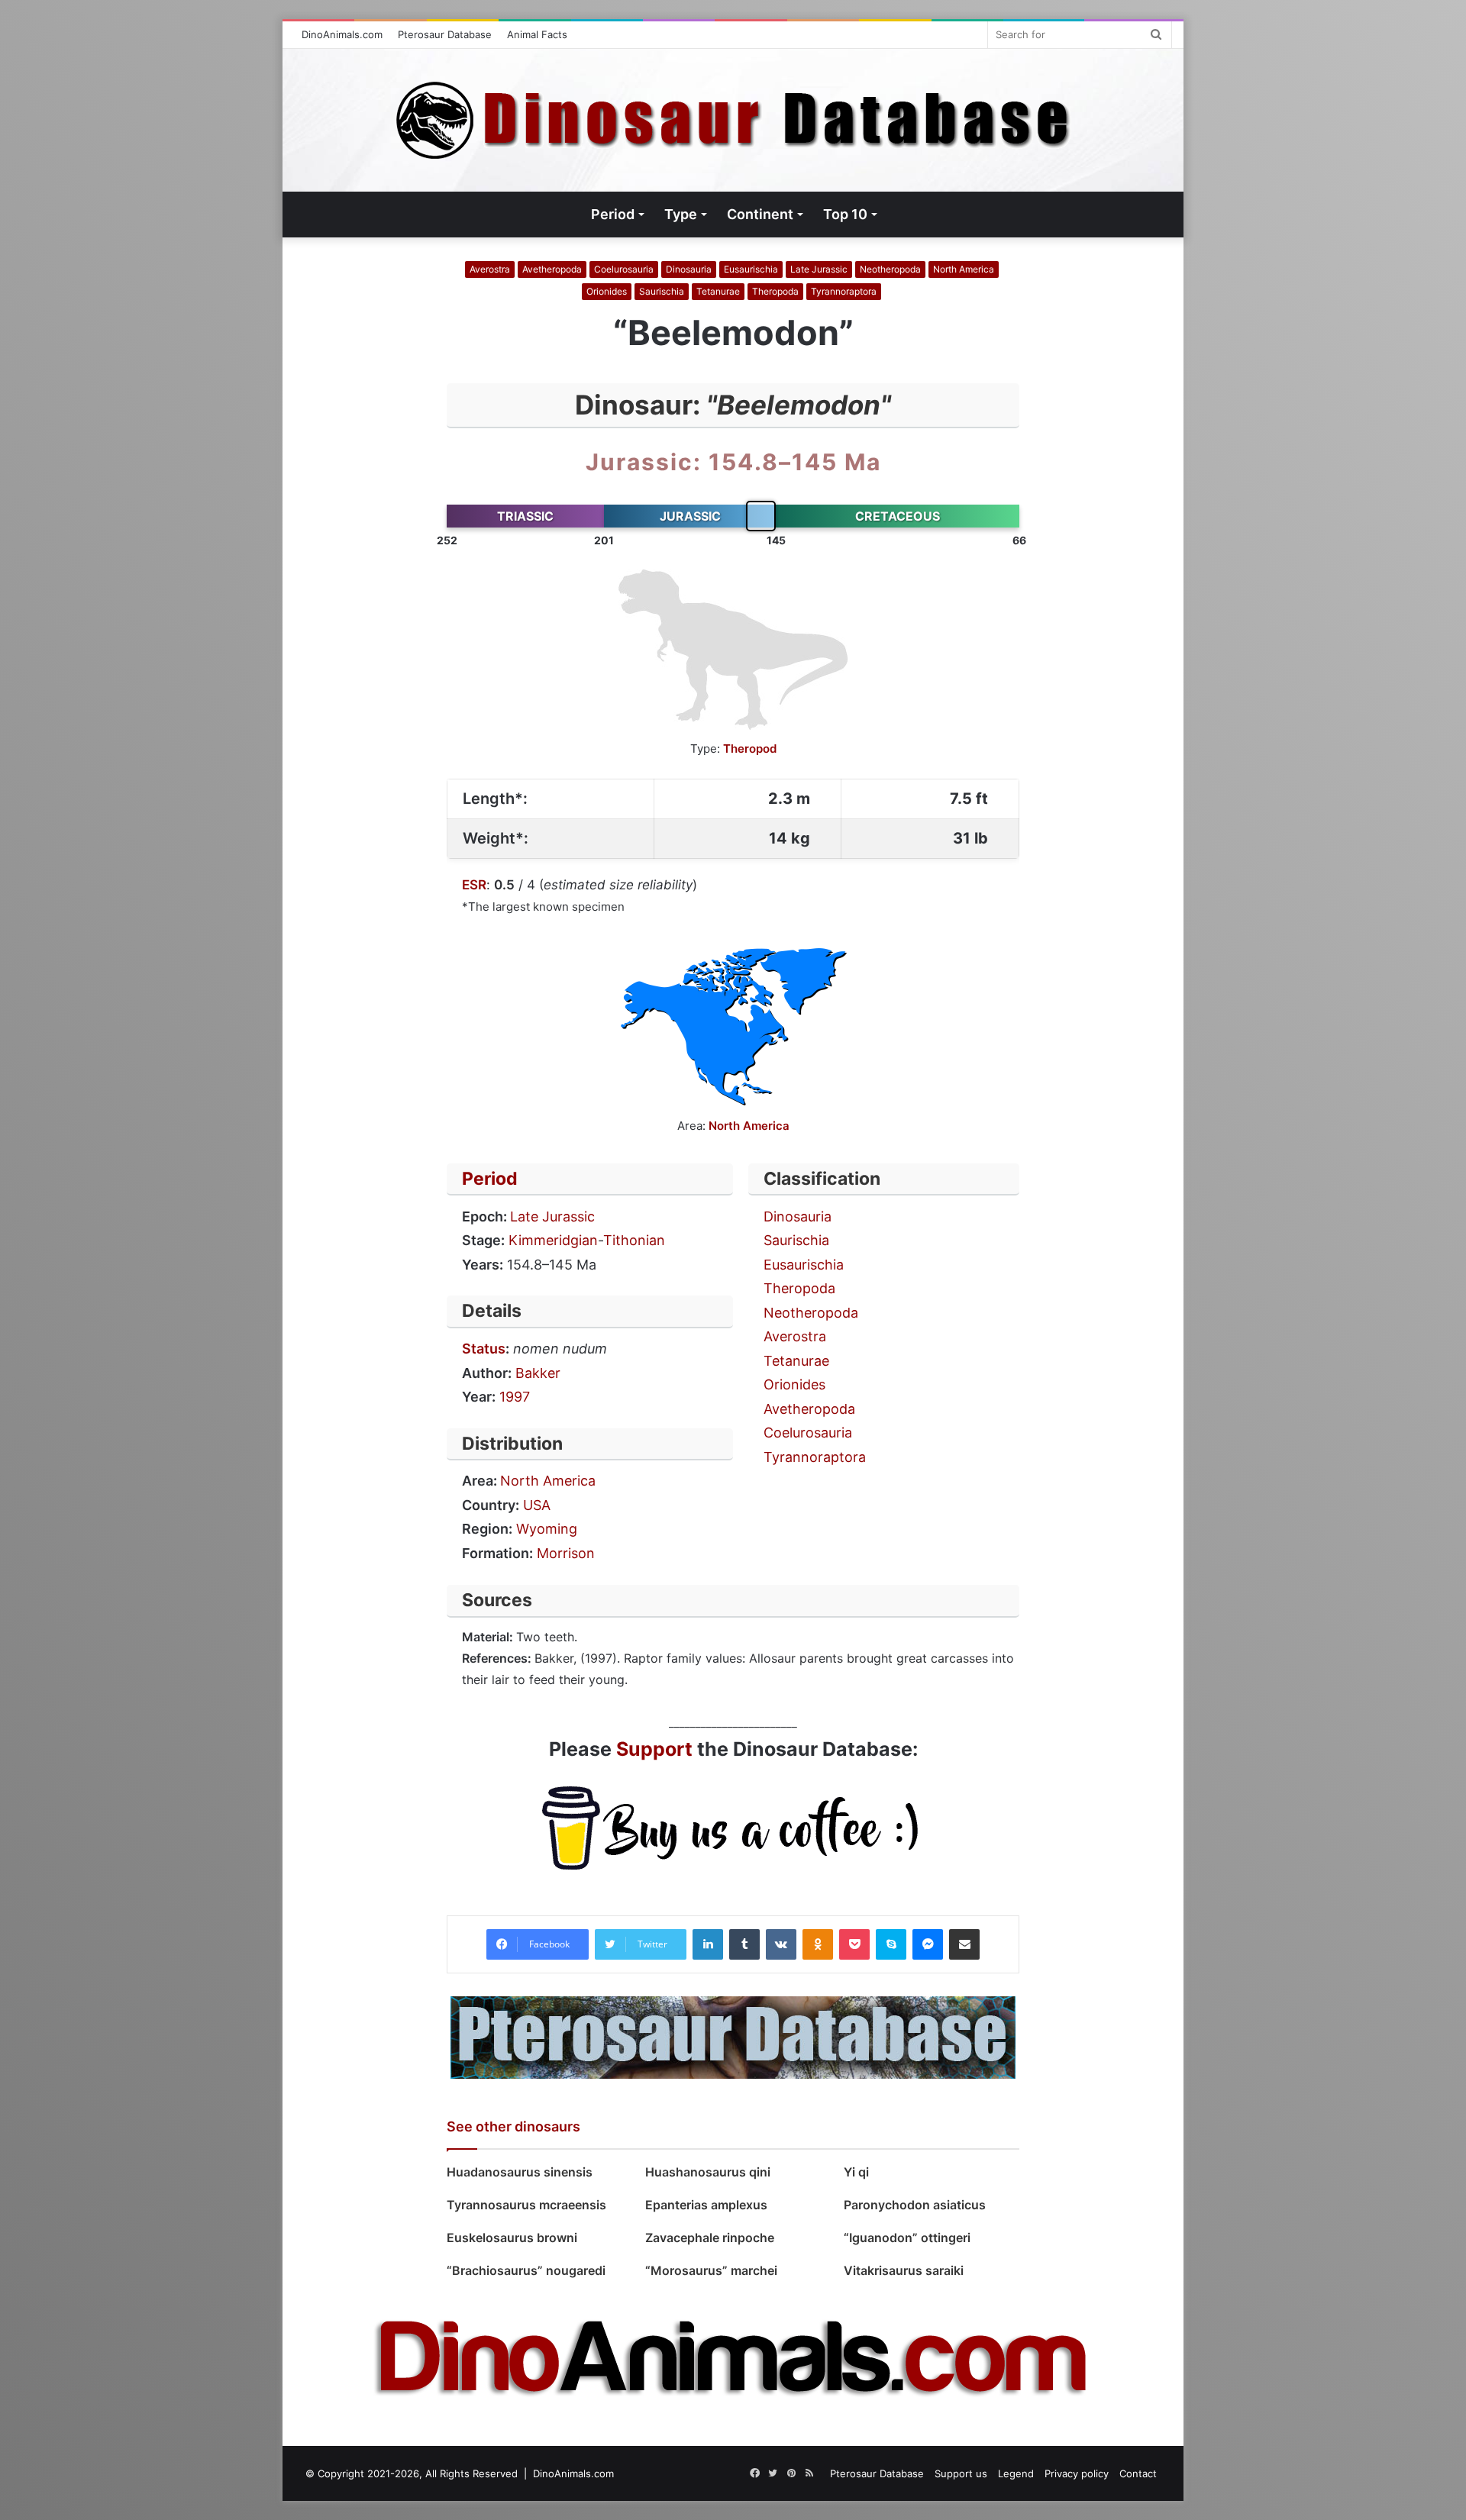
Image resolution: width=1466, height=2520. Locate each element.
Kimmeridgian (553, 1240)
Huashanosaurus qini (708, 2172)
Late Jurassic (819, 269)
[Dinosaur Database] (733, 120)
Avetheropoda (552, 269)
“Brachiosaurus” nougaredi (526, 2270)
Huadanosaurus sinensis (520, 2172)
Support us (961, 2473)
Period (490, 1179)
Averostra (490, 269)
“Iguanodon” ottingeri (907, 2238)
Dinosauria (689, 269)
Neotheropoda (890, 269)
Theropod (750, 749)
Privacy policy (1077, 2473)
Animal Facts (537, 34)
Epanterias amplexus (706, 2205)
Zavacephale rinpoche (710, 2238)
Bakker (538, 1373)
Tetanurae (718, 291)
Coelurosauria (624, 269)
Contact (1138, 2473)
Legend (1016, 2473)
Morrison (566, 1553)
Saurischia (662, 291)
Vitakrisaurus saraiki (905, 2270)
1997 (515, 1397)
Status (484, 1349)
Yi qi (856, 2172)
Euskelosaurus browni (515, 2238)
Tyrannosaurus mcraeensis (526, 2205)
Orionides (607, 291)
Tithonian (634, 1240)
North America (964, 269)
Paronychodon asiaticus (915, 2205)
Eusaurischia (751, 269)
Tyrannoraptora (844, 291)
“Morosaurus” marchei (711, 2270)
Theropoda (775, 291)
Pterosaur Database (445, 34)
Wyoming (547, 1529)
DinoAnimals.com (342, 34)
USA (537, 1505)
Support (654, 1749)
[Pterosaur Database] (733, 2037)
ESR (474, 885)
